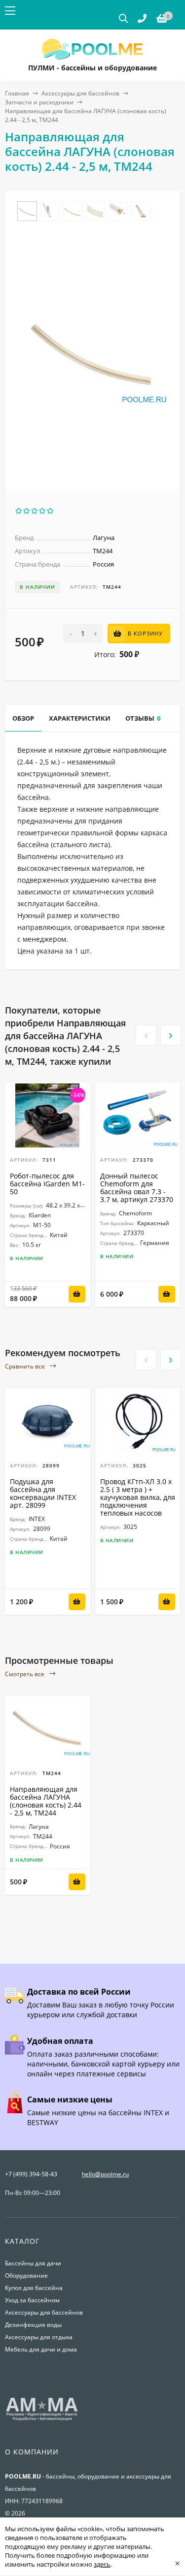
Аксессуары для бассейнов (80, 93)
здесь (102, 2564)
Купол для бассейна (34, 2288)
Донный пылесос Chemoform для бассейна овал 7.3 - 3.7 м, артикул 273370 (137, 1188)
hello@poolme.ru (105, 2174)
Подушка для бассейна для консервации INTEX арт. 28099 (43, 1493)
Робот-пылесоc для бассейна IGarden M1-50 (47, 1184)
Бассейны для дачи (33, 2263)
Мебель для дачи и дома (41, 2349)
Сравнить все (26, 1366)
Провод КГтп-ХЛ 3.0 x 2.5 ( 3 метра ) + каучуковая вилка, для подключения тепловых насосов (138, 1497)
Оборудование (26, 2275)
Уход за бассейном (32, 2300)
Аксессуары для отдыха (39, 2337)
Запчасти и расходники (39, 102)
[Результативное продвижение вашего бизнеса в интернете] (42, 2420)
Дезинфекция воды (33, 2325)
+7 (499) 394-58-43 (31, 2174)
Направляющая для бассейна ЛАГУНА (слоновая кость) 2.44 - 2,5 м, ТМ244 (46, 1801)
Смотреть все (25, 1674)
